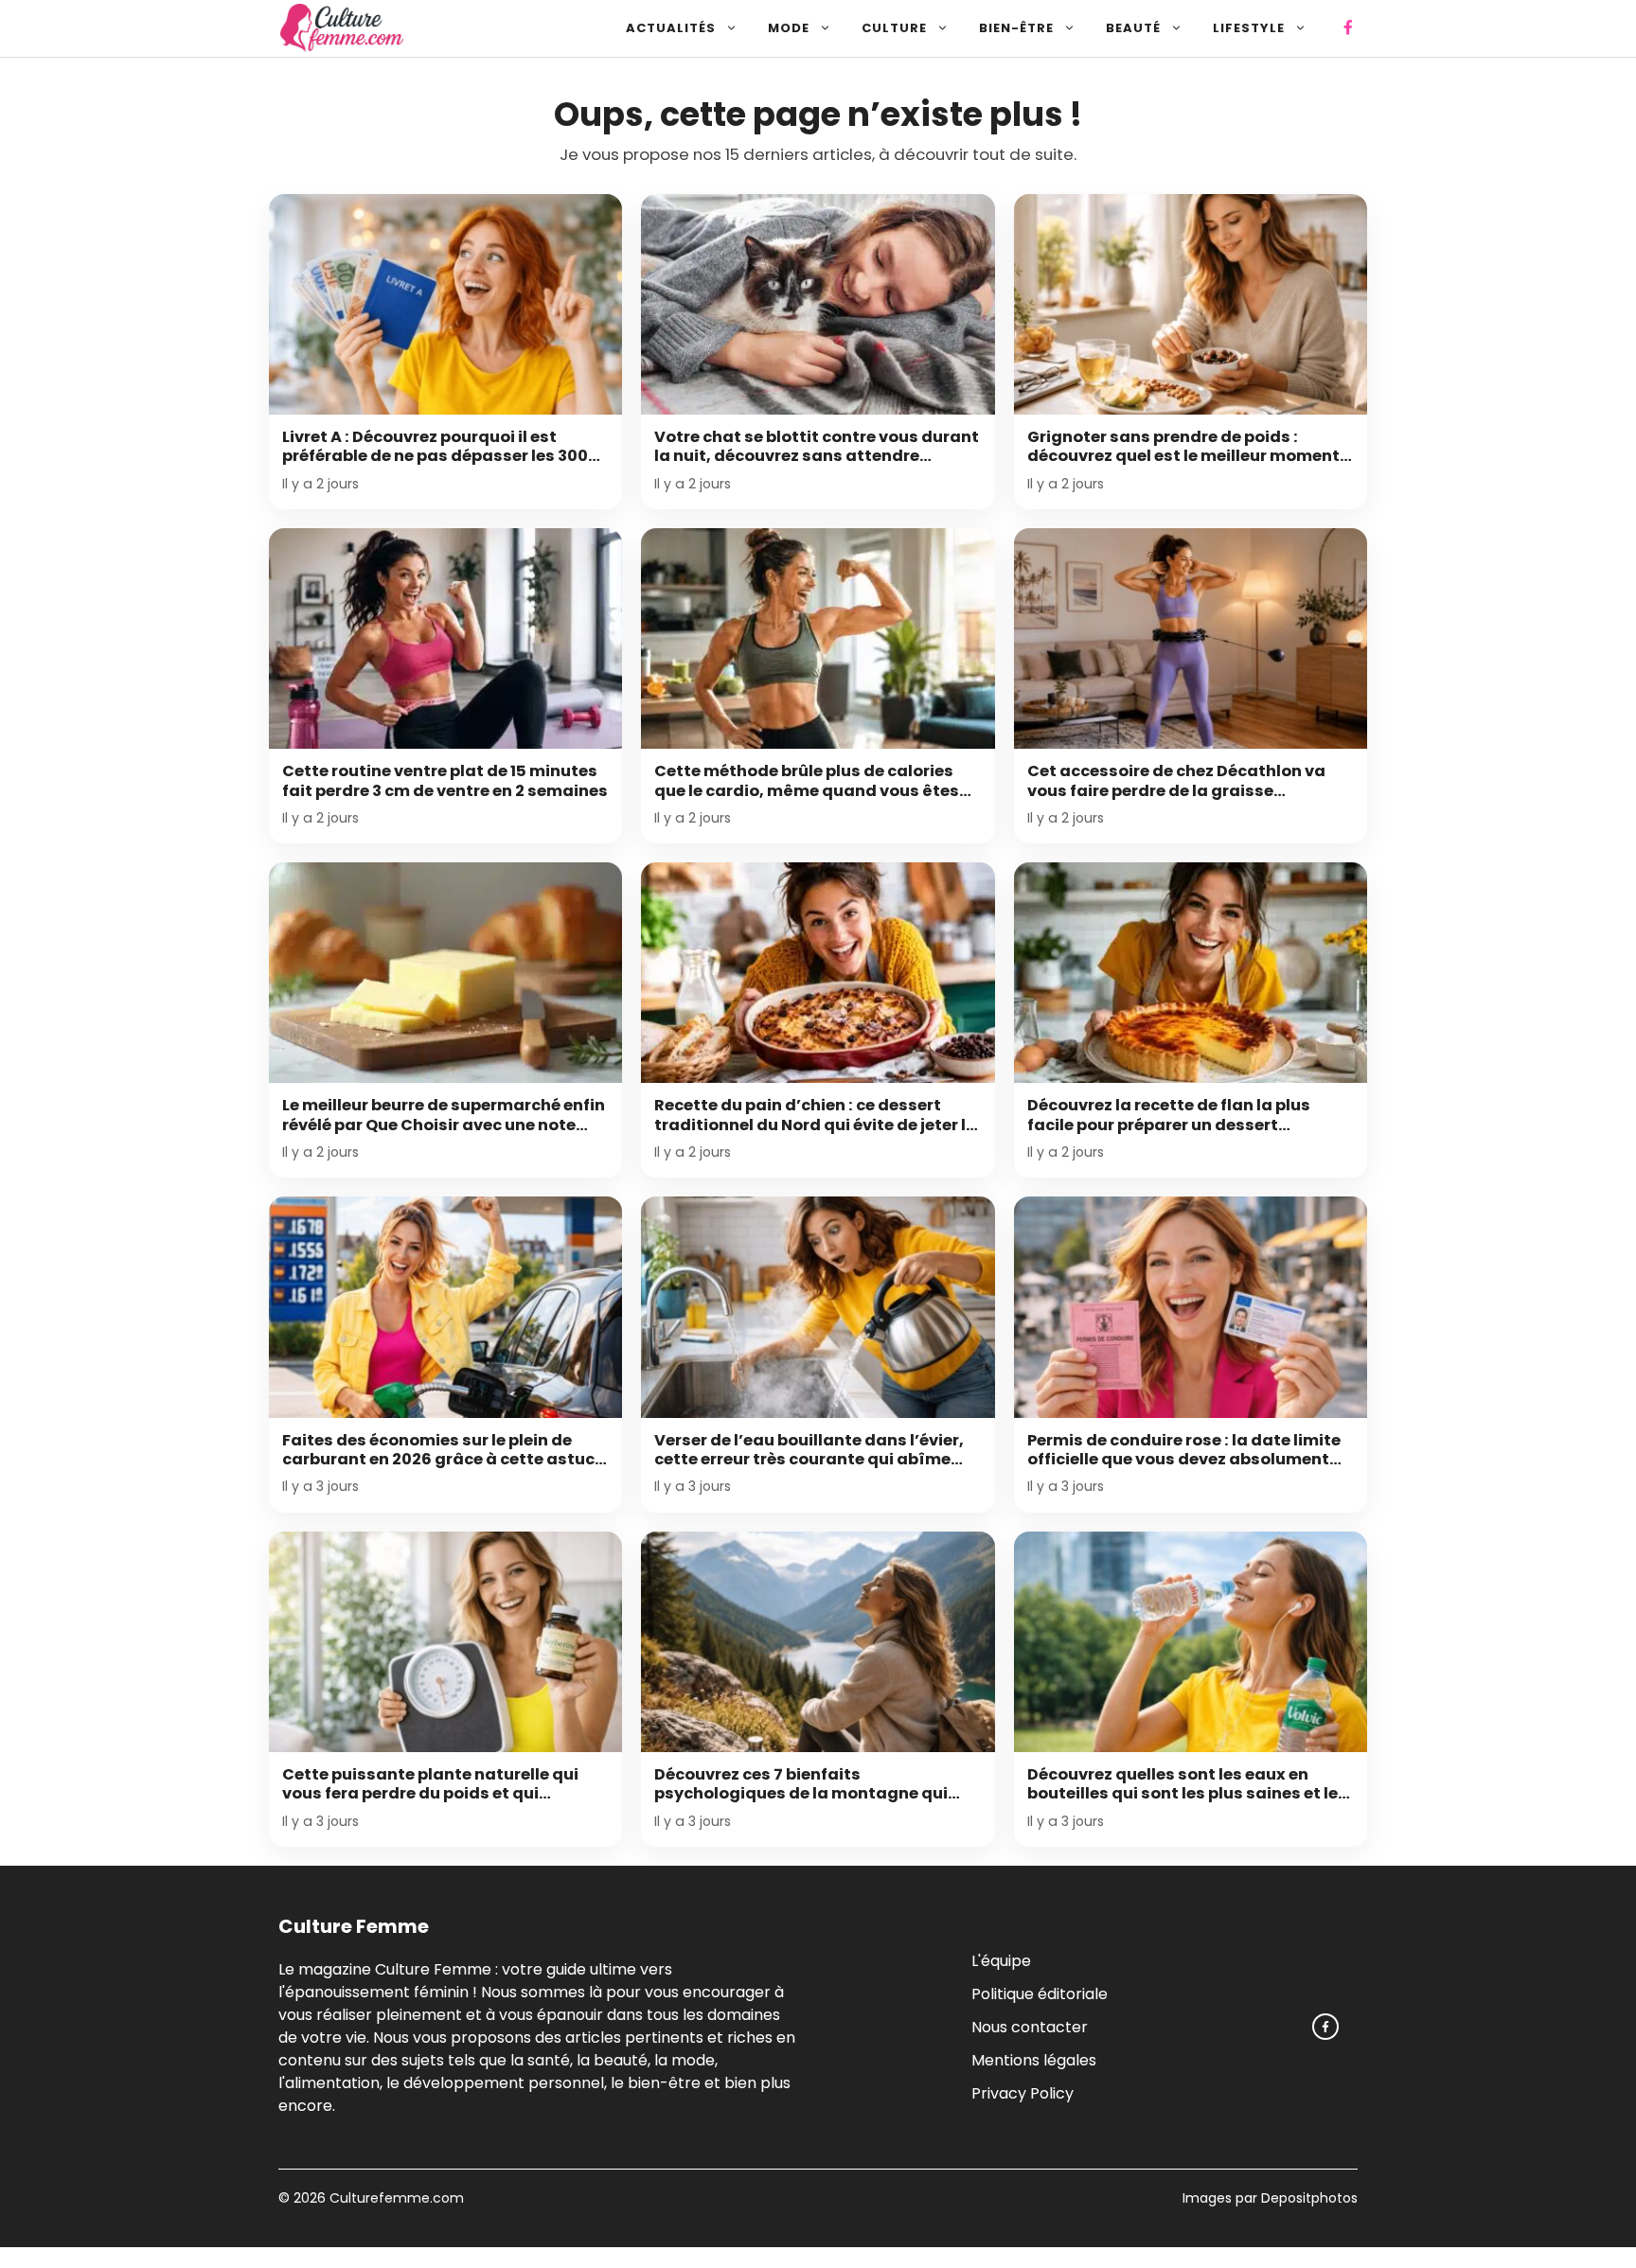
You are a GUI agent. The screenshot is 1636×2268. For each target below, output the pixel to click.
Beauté (1133, 28)
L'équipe (1001, 1960)
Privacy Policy (1022, 2092)
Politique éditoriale (1040, 1993)
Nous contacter (1030, 2026)
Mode (789, 28)
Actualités (671, 28)
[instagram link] (1325, 2027)
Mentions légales (1034, 2059)
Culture (894, 28)
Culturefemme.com (395, 2198)
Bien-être (1016, 28)
